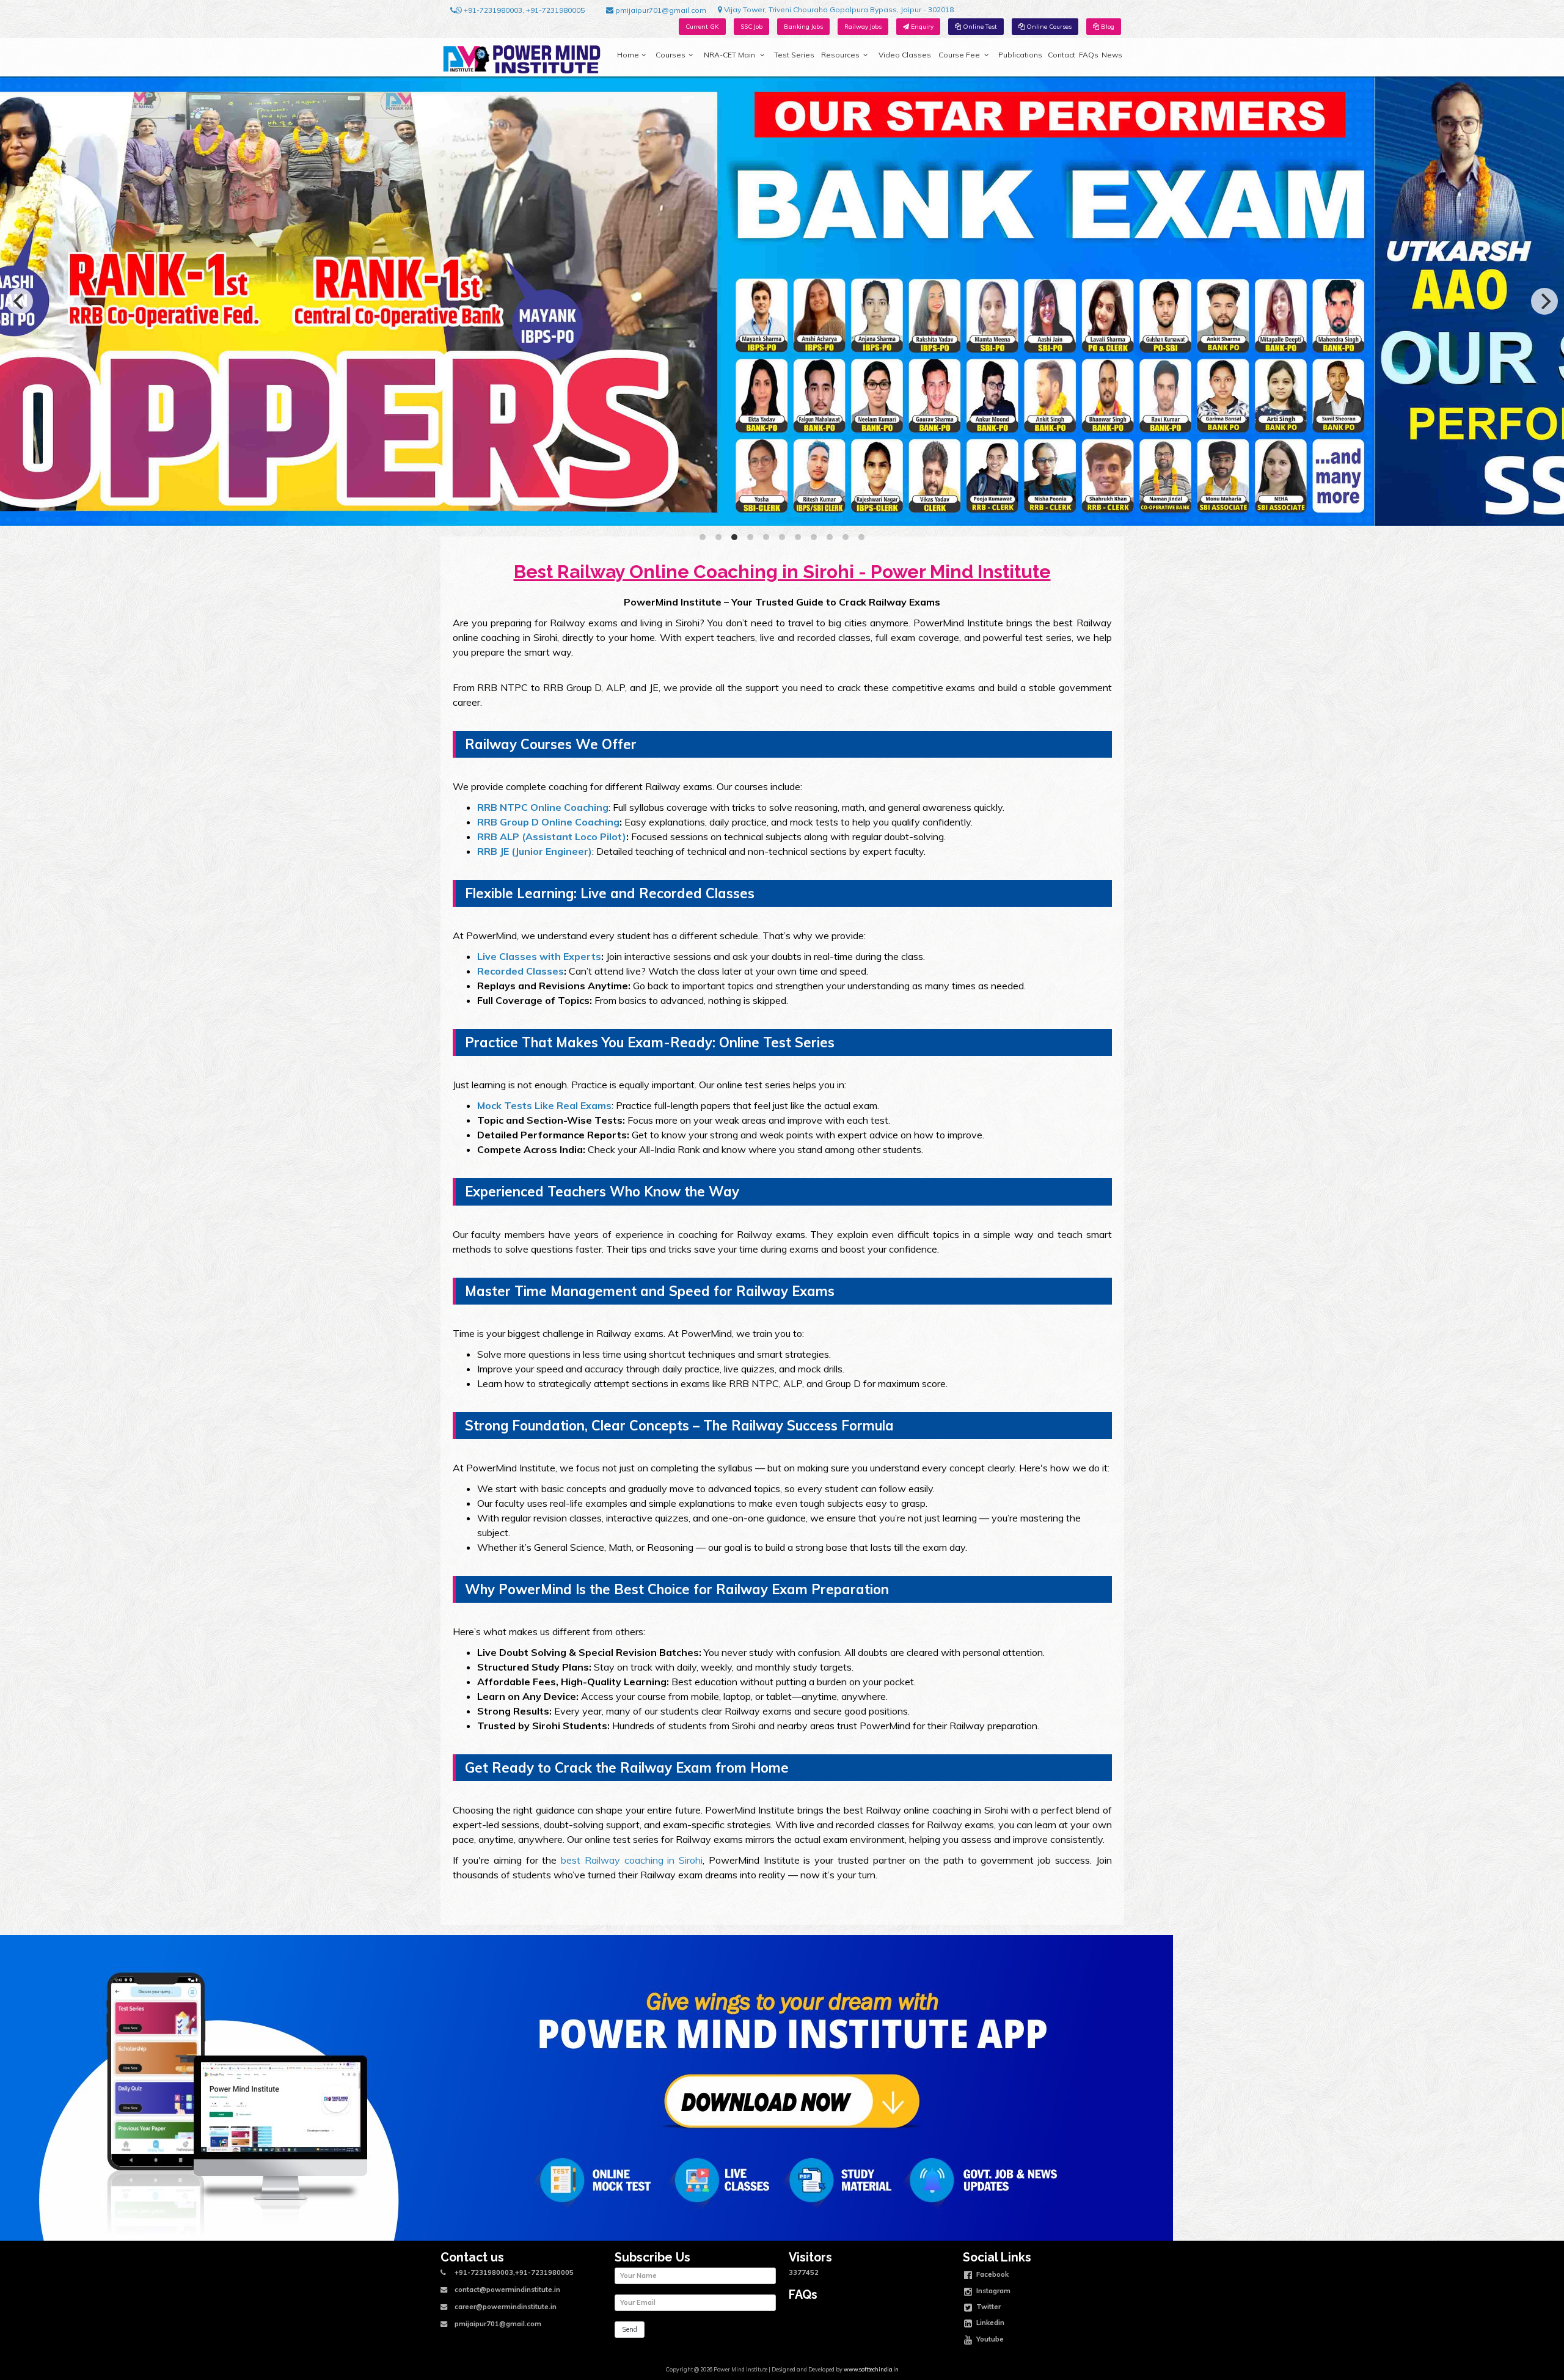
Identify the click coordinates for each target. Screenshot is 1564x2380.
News (1112, 55)
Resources (840, 55)
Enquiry (921, 27)
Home (628, 55)
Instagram (992, 2290)
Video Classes (905, 55)
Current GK (702, 27)
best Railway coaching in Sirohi (632, 1860)
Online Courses (1048, 27)
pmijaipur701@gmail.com (660, 10)
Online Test (979, 27)
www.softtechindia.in (871, 2369)
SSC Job (751, 27)
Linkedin (989, 2323)
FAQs (1089, 55)
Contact (1062, 55)
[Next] (1544, 301)
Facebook (992, 2274)
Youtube (989, 2338)
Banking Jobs (803, 27)
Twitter (988, 2307)
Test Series (794, 55)
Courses (671, 55)
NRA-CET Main (729, 55)
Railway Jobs (863, 27)
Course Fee (959, 55)
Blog (1107, 27)
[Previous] (20, 301)
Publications (1020, 55)
